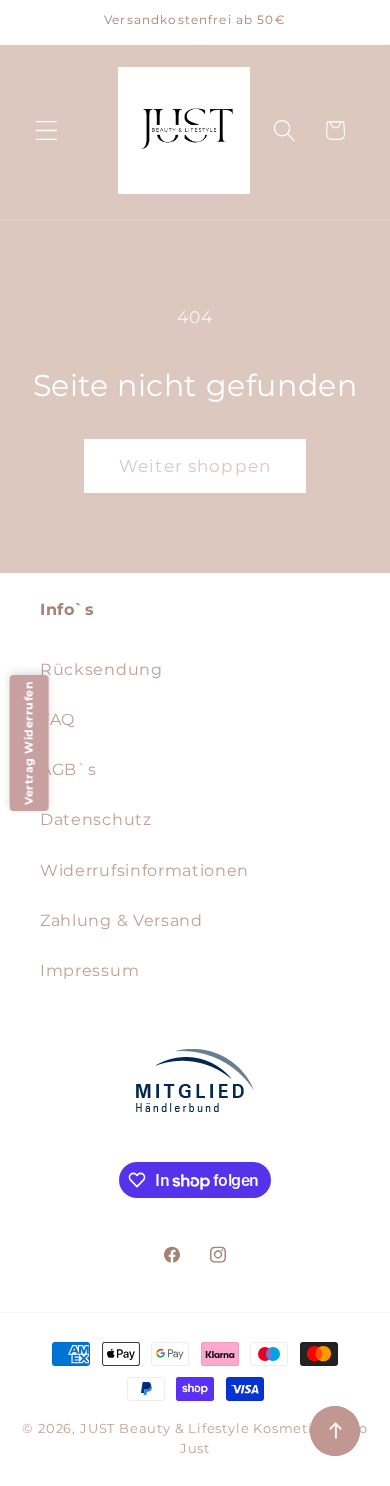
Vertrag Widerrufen (29, 743)
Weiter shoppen (195, 465)
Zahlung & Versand (121, 920)
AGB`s (68, 769)
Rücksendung (101, 669)
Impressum (89, 970)
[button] (46, 130)
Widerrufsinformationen (144, 870)
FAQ (57, 719)
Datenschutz (96, 819)
